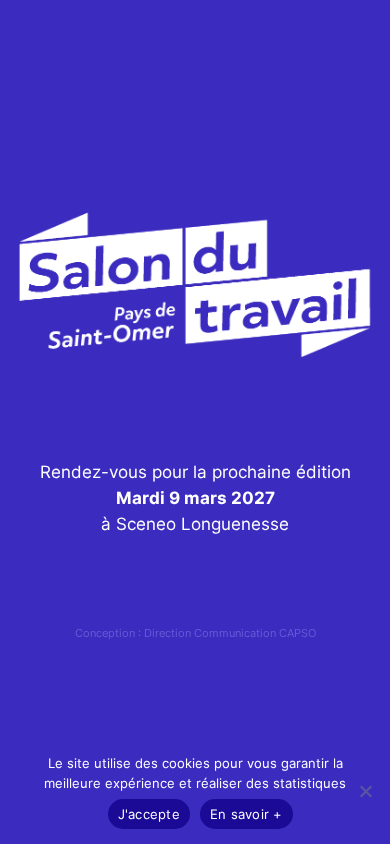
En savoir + (246, 814)
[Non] (365, 791)
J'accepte (149, 814)
